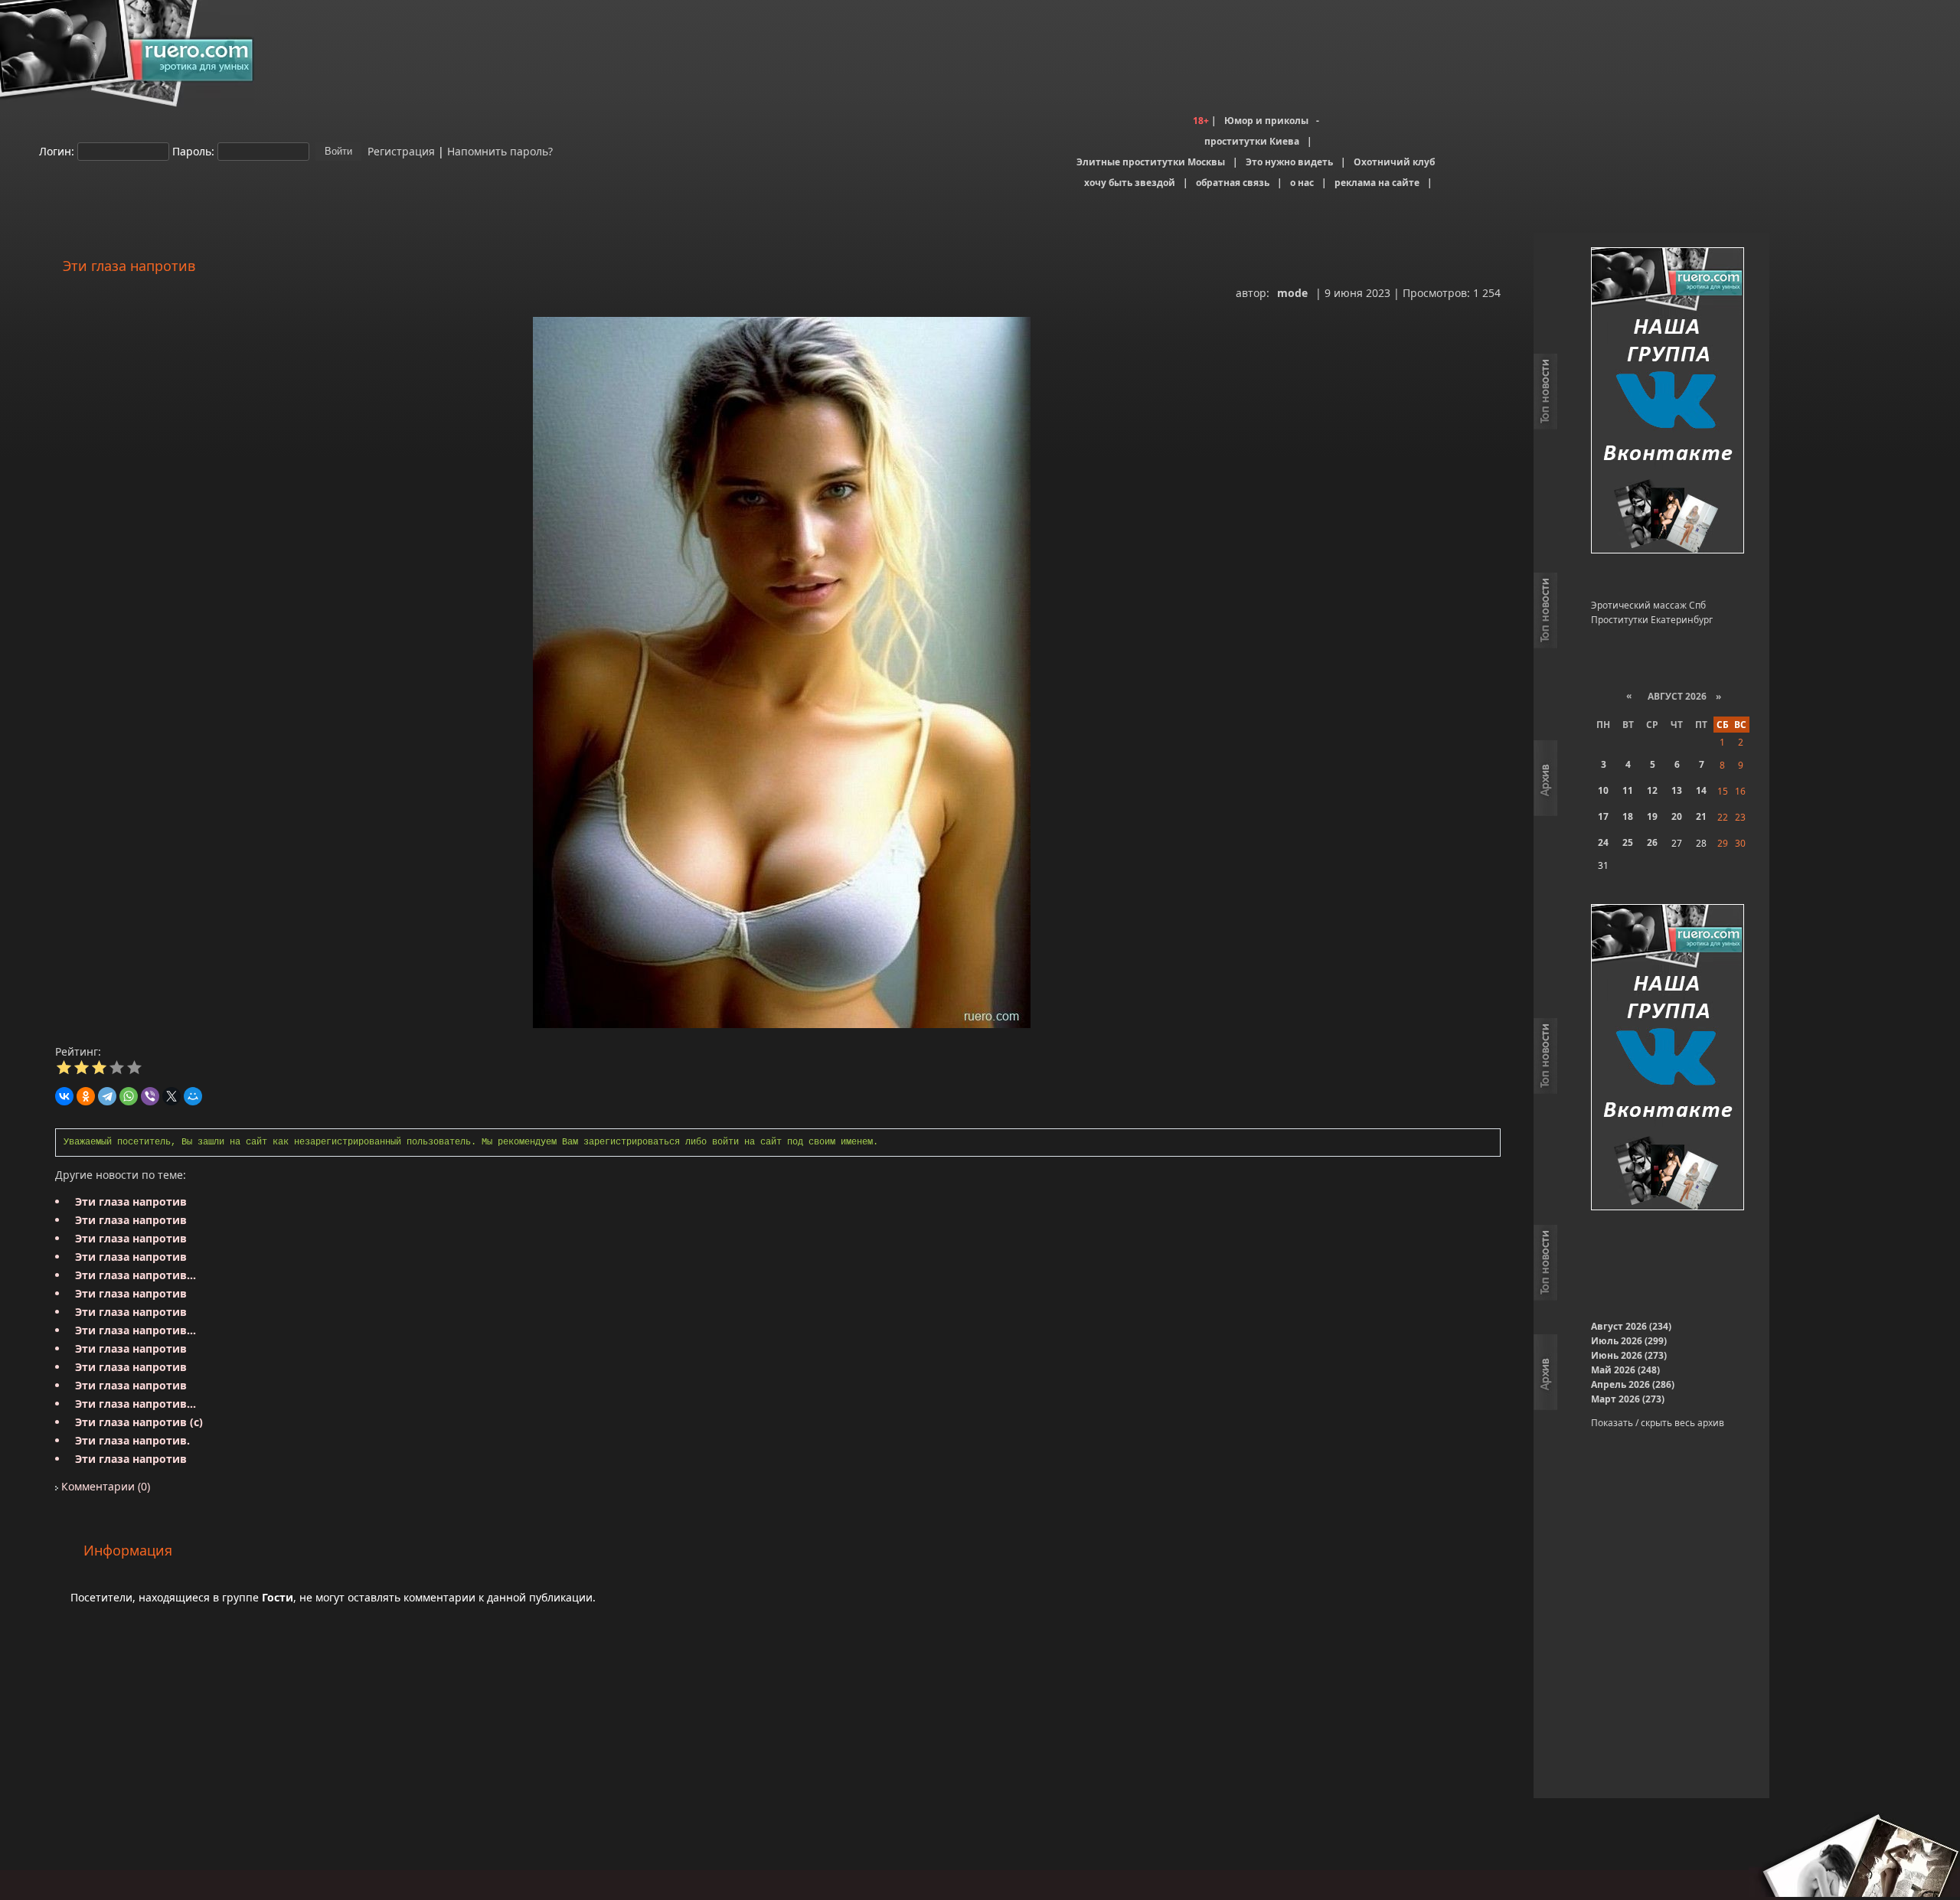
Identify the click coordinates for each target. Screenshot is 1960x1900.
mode (1292, 293)
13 (1677, 790)
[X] (171, 1096)
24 (1603, 842)
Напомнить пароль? (500, 150)
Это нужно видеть (1289, 162)
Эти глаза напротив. (132, 1440)
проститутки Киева (1252, 141)
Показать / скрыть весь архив (1658, 1423)
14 (1701, 790)
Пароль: (193, 150)
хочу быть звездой (1130, 183)
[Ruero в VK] (1668, 402)
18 (1628, 816)
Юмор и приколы (1266, 121)
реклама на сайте (1377, 183)
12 (1652, 790)
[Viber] (150, 1096)
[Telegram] (107, 1096)
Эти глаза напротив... (136, 1275)
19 (1652, 816)
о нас (1302, 183)
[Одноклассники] (86, 1096)
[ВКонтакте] (64, 1096)
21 (1701, 816)
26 (1652, 842)
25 (1628, 842)
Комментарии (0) (104, 1486)
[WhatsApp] (129, 1096)
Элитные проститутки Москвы (1151, 162)
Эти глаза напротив (131, 1201)
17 (1603, 816)
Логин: (57, 150)
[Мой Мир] (193, 1096)
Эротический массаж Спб (1648, 605)
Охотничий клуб (1394, 162)
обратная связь (1233, 183)
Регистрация (400, 150)
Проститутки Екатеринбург (1652, 620)
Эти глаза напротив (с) (139, 1422)
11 (1628, 790)
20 (1677, 816)
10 (1603, 790)
